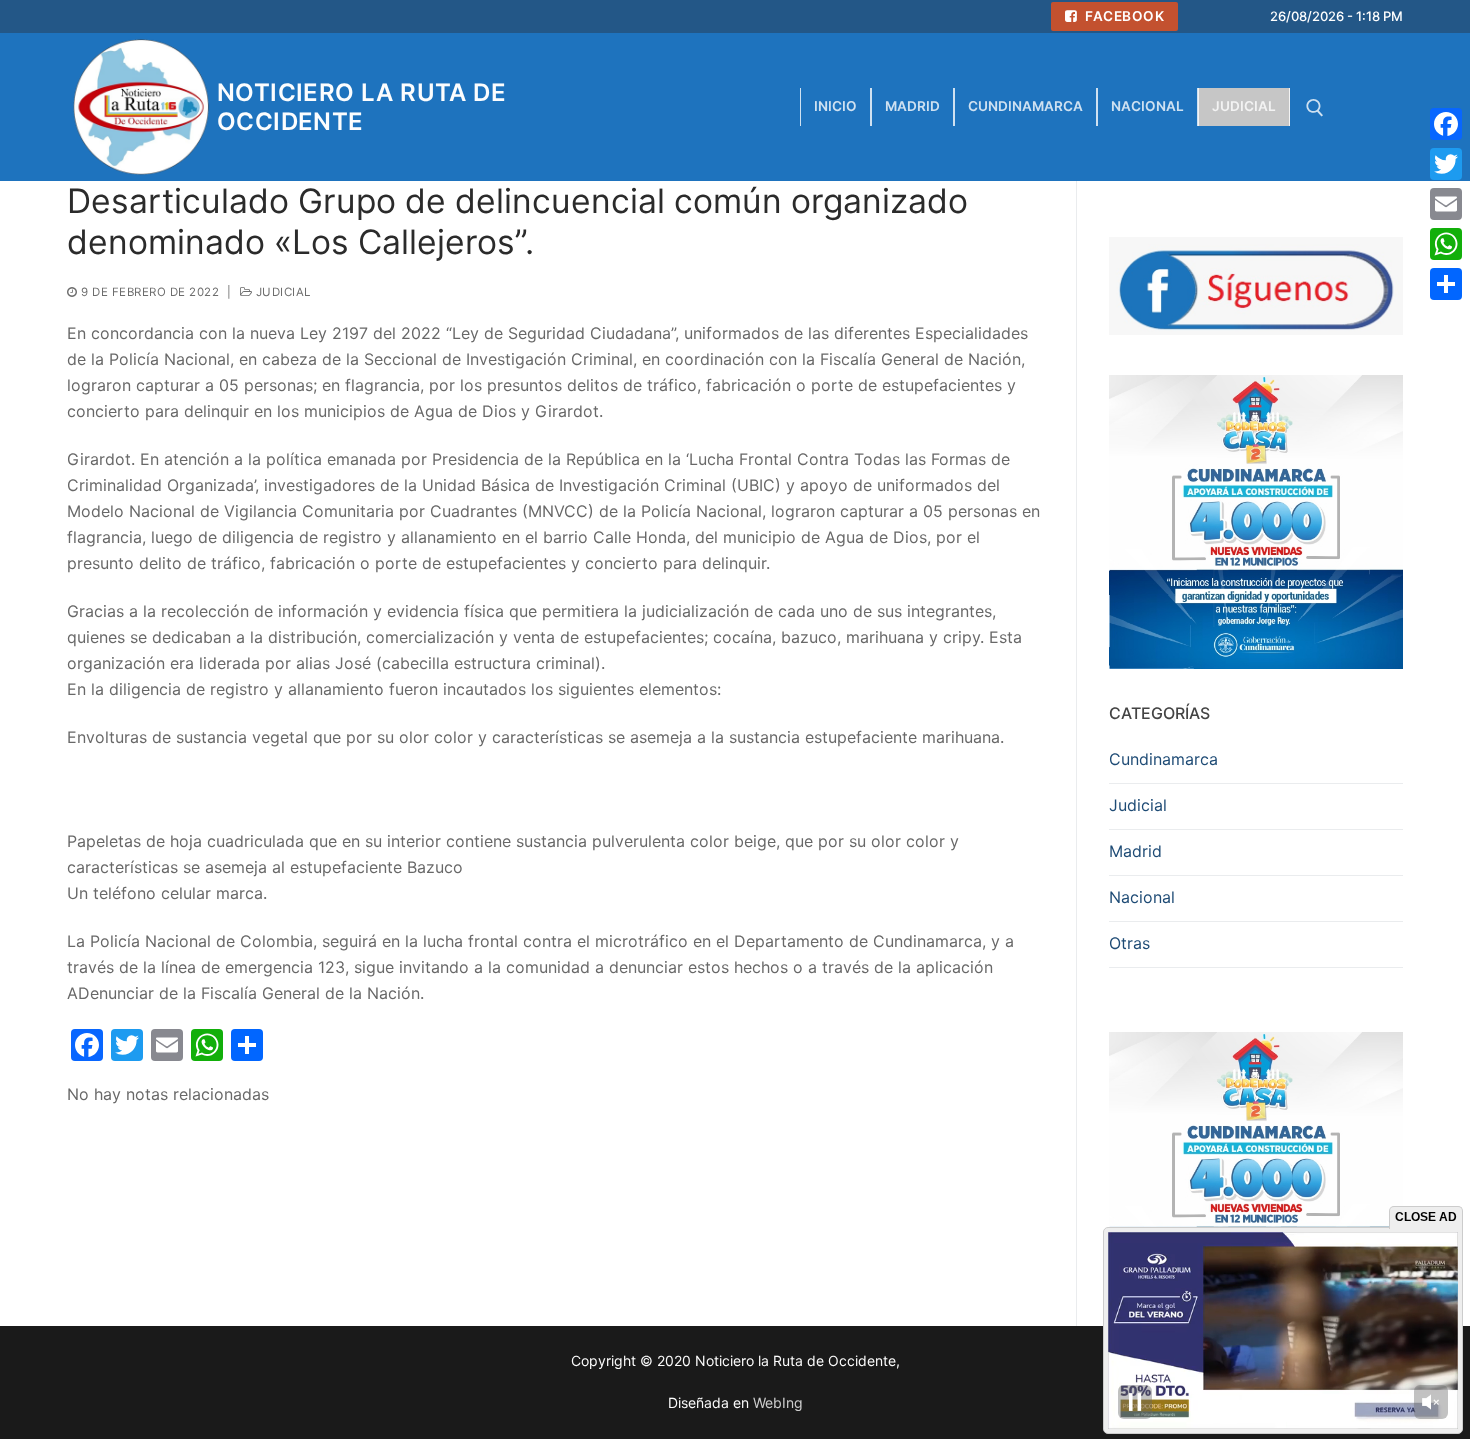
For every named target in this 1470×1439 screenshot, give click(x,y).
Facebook (1123, 16)
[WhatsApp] (1446, 244)
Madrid (1135, 851)
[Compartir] (1446, 284)
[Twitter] (1446, 164)
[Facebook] (1446, 124)
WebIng (778, 1402)
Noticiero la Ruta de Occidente (361, 107)
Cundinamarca (1163, 759)
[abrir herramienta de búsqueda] (1315, 108)
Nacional (1142, 897)
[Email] (1446, 204)
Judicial (281, 292)
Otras (1129, 943)
